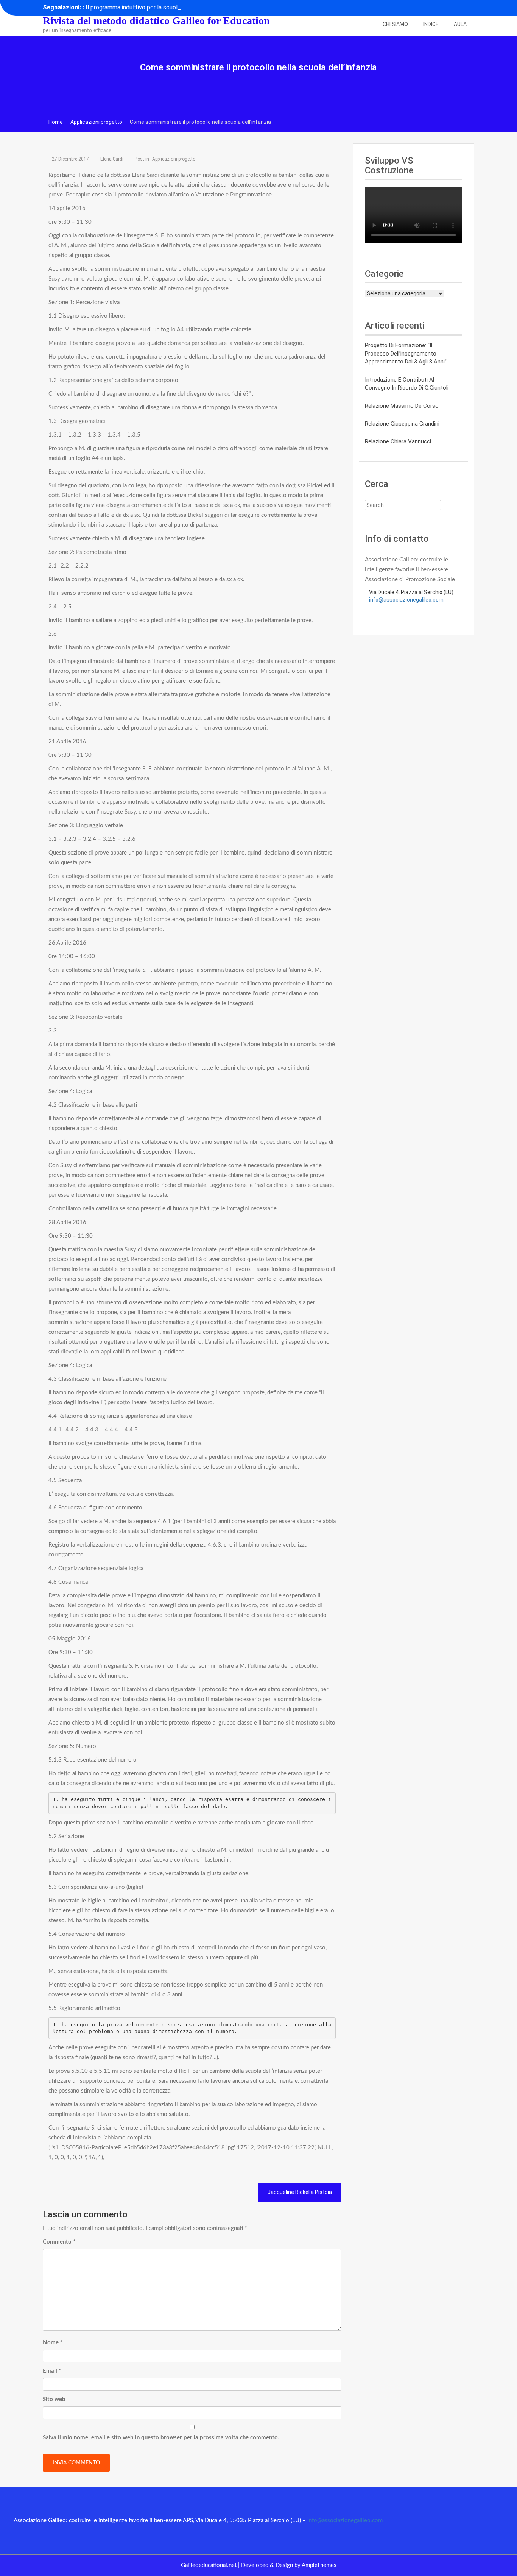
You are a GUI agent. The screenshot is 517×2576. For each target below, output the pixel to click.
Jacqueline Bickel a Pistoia (300, 2192)
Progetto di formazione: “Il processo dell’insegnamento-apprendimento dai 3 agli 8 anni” (406, 353)
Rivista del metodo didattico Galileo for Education (156, 21)
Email (52, 2371)
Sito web (54, 2399)
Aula (460, 24)
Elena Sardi (112, 159)
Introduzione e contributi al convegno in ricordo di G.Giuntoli (407, 384)
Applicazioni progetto (174, 159)
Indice (431, 24)
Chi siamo (395, 24)
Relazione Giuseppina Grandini (402, 424)
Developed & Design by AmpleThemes (289, 2565)
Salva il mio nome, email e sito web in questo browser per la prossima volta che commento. (161, 2438)
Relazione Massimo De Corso (402, 406)
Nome (53, 2343)
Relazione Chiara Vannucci (398, 441)
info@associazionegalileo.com (406, 600)
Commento (59, 2242)
